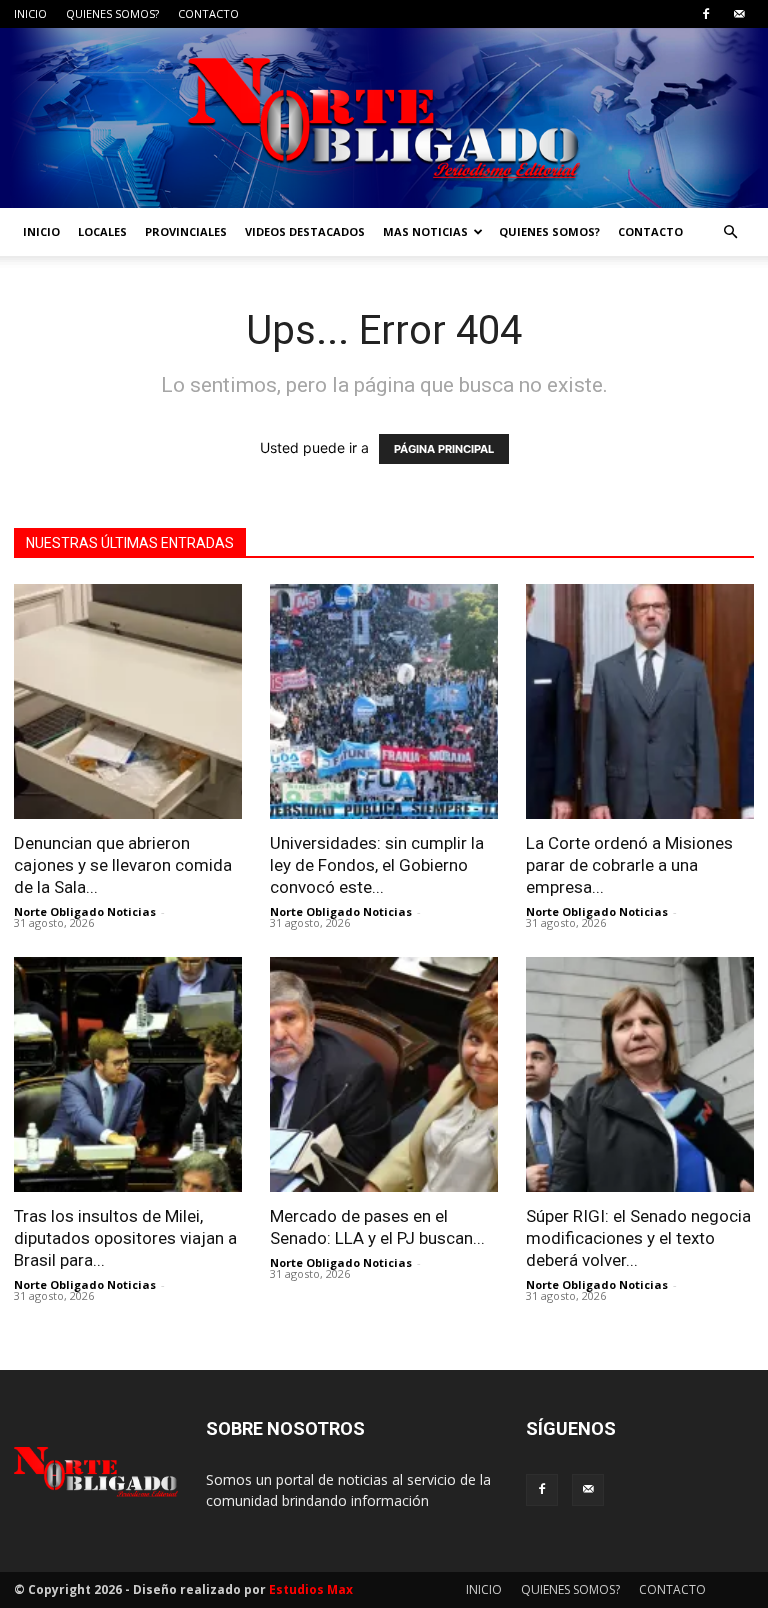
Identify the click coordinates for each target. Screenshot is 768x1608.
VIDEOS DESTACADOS (305, 231)
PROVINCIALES (186, 231)
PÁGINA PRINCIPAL (444, 449)
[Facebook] (706, 14)
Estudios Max (311, 1589)
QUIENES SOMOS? (112, 13)
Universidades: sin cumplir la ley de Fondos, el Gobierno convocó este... (377, 865)
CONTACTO (208, 13)
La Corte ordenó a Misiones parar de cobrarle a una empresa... (629, 865)
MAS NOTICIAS (425, 231)
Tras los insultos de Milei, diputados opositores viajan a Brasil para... (125, 1238)
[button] (730, 232)
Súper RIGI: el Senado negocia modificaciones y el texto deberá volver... (638, 1238)
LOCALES (102, 231)
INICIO (30, 13)
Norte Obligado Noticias (85, 911)
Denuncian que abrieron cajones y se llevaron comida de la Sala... (123, 865)
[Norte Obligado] (384, 118)
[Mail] (739, 14)
